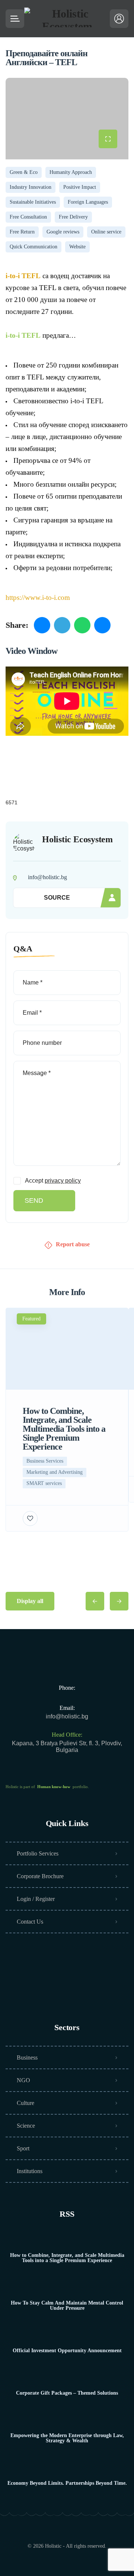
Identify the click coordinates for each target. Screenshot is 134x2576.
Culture (25, 2103)
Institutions (30, 2171)
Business (27, 2057)
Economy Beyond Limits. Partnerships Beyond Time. (67, 2483)
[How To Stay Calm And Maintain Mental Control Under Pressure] (67, 2288)
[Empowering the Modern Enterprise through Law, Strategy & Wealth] (67, 2421)
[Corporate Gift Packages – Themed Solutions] (67, 2378)
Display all (30, 1601)
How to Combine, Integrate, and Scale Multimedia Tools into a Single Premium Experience (67, 2258)
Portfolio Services (38, 1853)
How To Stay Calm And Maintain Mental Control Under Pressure (67, 2306)
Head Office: (67, 1735)
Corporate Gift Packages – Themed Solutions (67, 2393)
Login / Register (36, 1899)
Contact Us (30, 1922)
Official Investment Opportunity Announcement (67, 2351)
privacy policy (63, 1181)
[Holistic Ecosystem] (67, 19)
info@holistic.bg (67, 1716)
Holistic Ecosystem (77, 839)
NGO (23, 2080)
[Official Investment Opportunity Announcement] (67, 2336)
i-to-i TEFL (23, 335)
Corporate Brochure (40, 1876)
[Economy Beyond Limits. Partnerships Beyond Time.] (67, 2469)
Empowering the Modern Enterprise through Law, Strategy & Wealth (67, 2438)
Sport (23, 2148)
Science (26, 2126)
